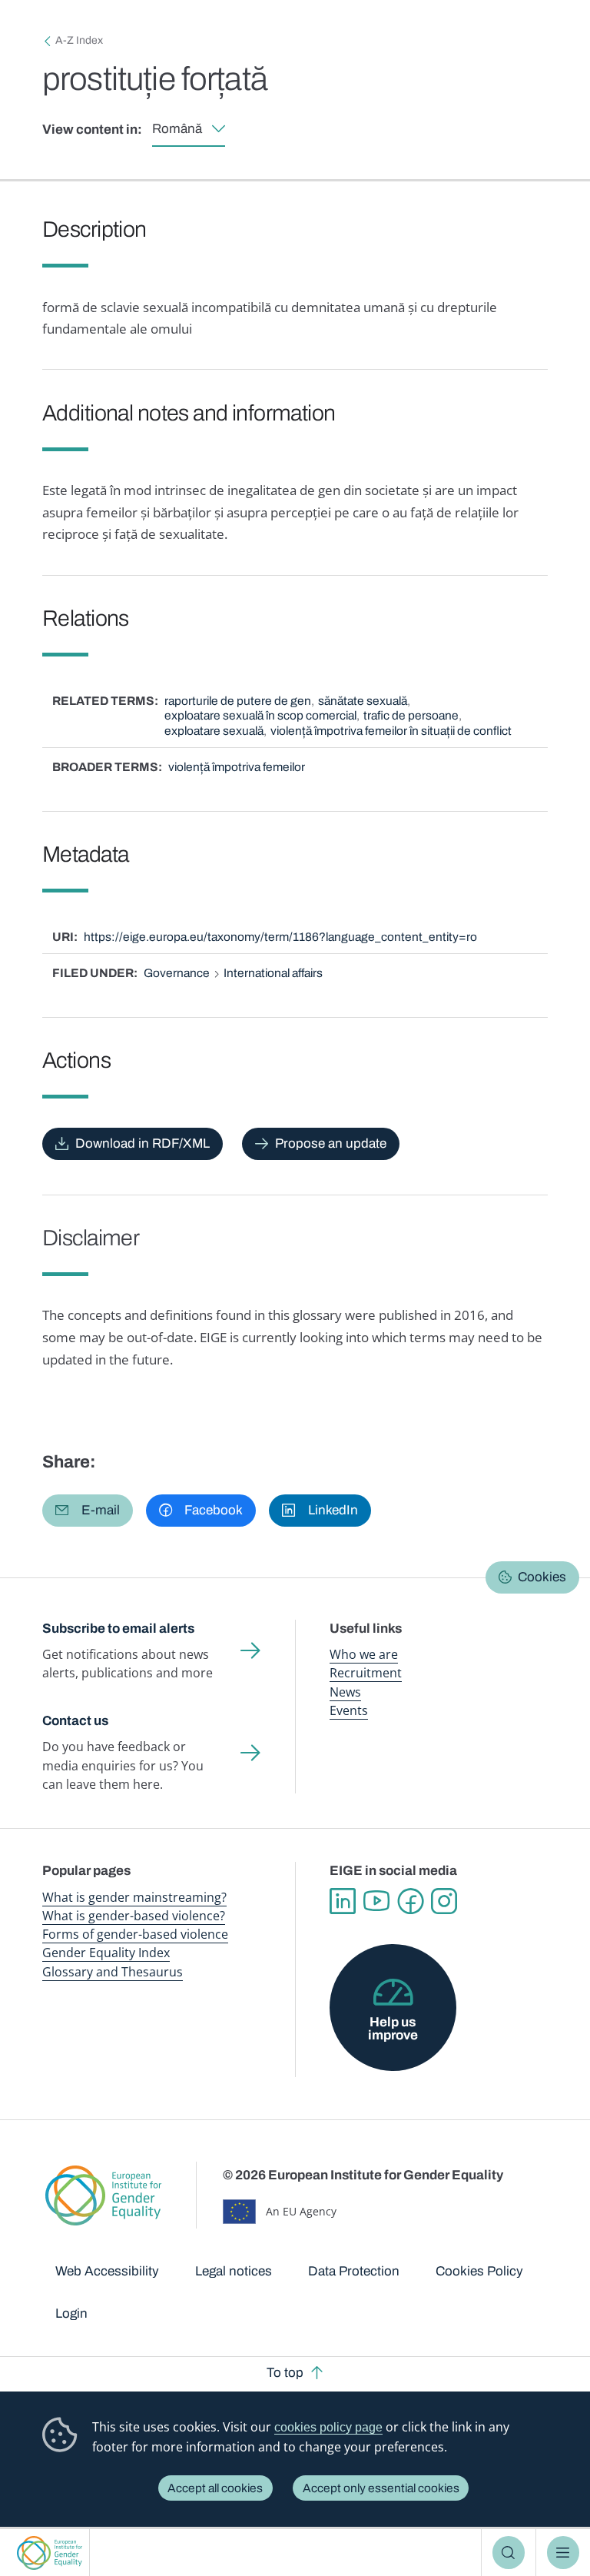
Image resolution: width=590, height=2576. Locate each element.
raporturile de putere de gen (238, 701)
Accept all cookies (215, 2488)
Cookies (542, 1577)
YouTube (376, 1901)
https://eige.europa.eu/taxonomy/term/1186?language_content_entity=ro (280, 937)
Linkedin (343, 1901)
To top (285, 2373)
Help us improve (393, 2029)
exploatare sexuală (214, 731)
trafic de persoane (411, 715)
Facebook (410, 1901)
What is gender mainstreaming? (134, 1897)
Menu (563, 2553)
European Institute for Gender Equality (50, 2553)
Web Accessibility (107, 2271)
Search (509, 2553)
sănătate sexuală (363, 701)
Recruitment (366, 1673)
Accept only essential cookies (381, 2488)
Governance (177, 973)
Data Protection (354, 2271)
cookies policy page (328, 2427)
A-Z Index (79, 40)
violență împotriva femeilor (237, 767)
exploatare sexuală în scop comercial (260, 715)
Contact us (75, 1721)
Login (71, 2313)
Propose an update (331, 1143)
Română (177, 129)
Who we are (364, 1654)
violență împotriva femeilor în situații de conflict (391, 731)
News (345, 1692)
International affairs (273, 973)
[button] (88, 1511)
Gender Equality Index (106, 1953)
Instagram (444, 1901)
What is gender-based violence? (134, 1916)
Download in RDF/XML (143, 1143)
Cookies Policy (479, 2271)
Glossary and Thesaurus (113, 1972)
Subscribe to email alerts (118, 1629)
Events (349, 1710)
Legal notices (234, 2271)
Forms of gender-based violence (135, 1934)
